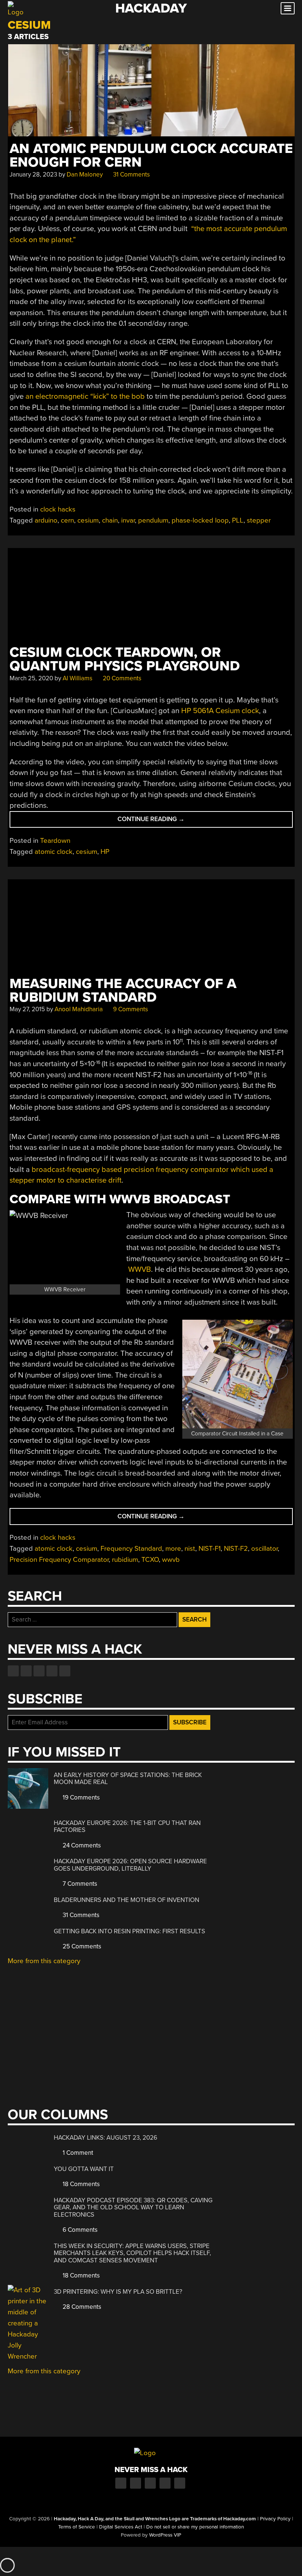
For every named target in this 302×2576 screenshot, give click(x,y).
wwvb (171, 1560)
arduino (46, 520)
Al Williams (78, 678)
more (173, 1549)
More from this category (44, 1961)
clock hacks (58, 509)
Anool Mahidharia (79, 1009)
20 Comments (121, 678)
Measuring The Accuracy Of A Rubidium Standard (123, 991)
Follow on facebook (13, 1671)
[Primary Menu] (288, 8)
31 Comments (131, 174)
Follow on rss (52, 1671)
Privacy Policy (275, 2519)
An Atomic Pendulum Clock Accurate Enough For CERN (151, 156)
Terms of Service (77, 2527)
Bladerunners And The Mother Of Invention (127, 1900)
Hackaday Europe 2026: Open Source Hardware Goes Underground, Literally (130, 1865)
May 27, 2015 (27, 1009)
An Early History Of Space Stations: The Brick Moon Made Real (128, 1779)
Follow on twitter (26, 1671)
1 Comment (77, 2153)
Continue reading (169, 821)
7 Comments (79, 1884)
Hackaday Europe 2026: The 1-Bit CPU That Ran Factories (127, 1827)
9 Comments (130, 1009)
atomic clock (54, 852)
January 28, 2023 (33, 174)
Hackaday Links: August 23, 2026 (106, 2138)
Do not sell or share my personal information (195, 2527)
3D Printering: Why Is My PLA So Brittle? (118, 2292)
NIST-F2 (236, 1549)
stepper (259, 520)
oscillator (264, 1549)
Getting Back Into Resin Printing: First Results (129, 1931)
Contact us (65, 1671)
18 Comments (80, 2184)
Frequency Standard (131, 1549)
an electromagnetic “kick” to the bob (85, 396)
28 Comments (81, 2307)
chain (110, 520)
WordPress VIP (165, 2535)
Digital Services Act (121, 2527)
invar (128, 520)
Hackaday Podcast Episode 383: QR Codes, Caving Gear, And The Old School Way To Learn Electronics (133, 2207)
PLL (238, 520)
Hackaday (151, 8)
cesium (88, 520)
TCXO (150, 1560)
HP (105, 852)
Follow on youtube (39, 1671)
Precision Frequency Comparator (59, 1560)
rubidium (125, 1560)
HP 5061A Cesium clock (220, 711)
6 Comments (79, 2230)
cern (67, 520)
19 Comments (80, 1797)
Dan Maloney (85, 174)
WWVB (140, 1269)
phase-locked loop (200, 520)
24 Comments (81, 1845)
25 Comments (81, 1946)
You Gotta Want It (84, 2169)
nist (190, 1549)
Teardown (55, 841)
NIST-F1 (210, 1549)
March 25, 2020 (31, 678)
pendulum (153, 520)
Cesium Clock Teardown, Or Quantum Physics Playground (125, 659)
